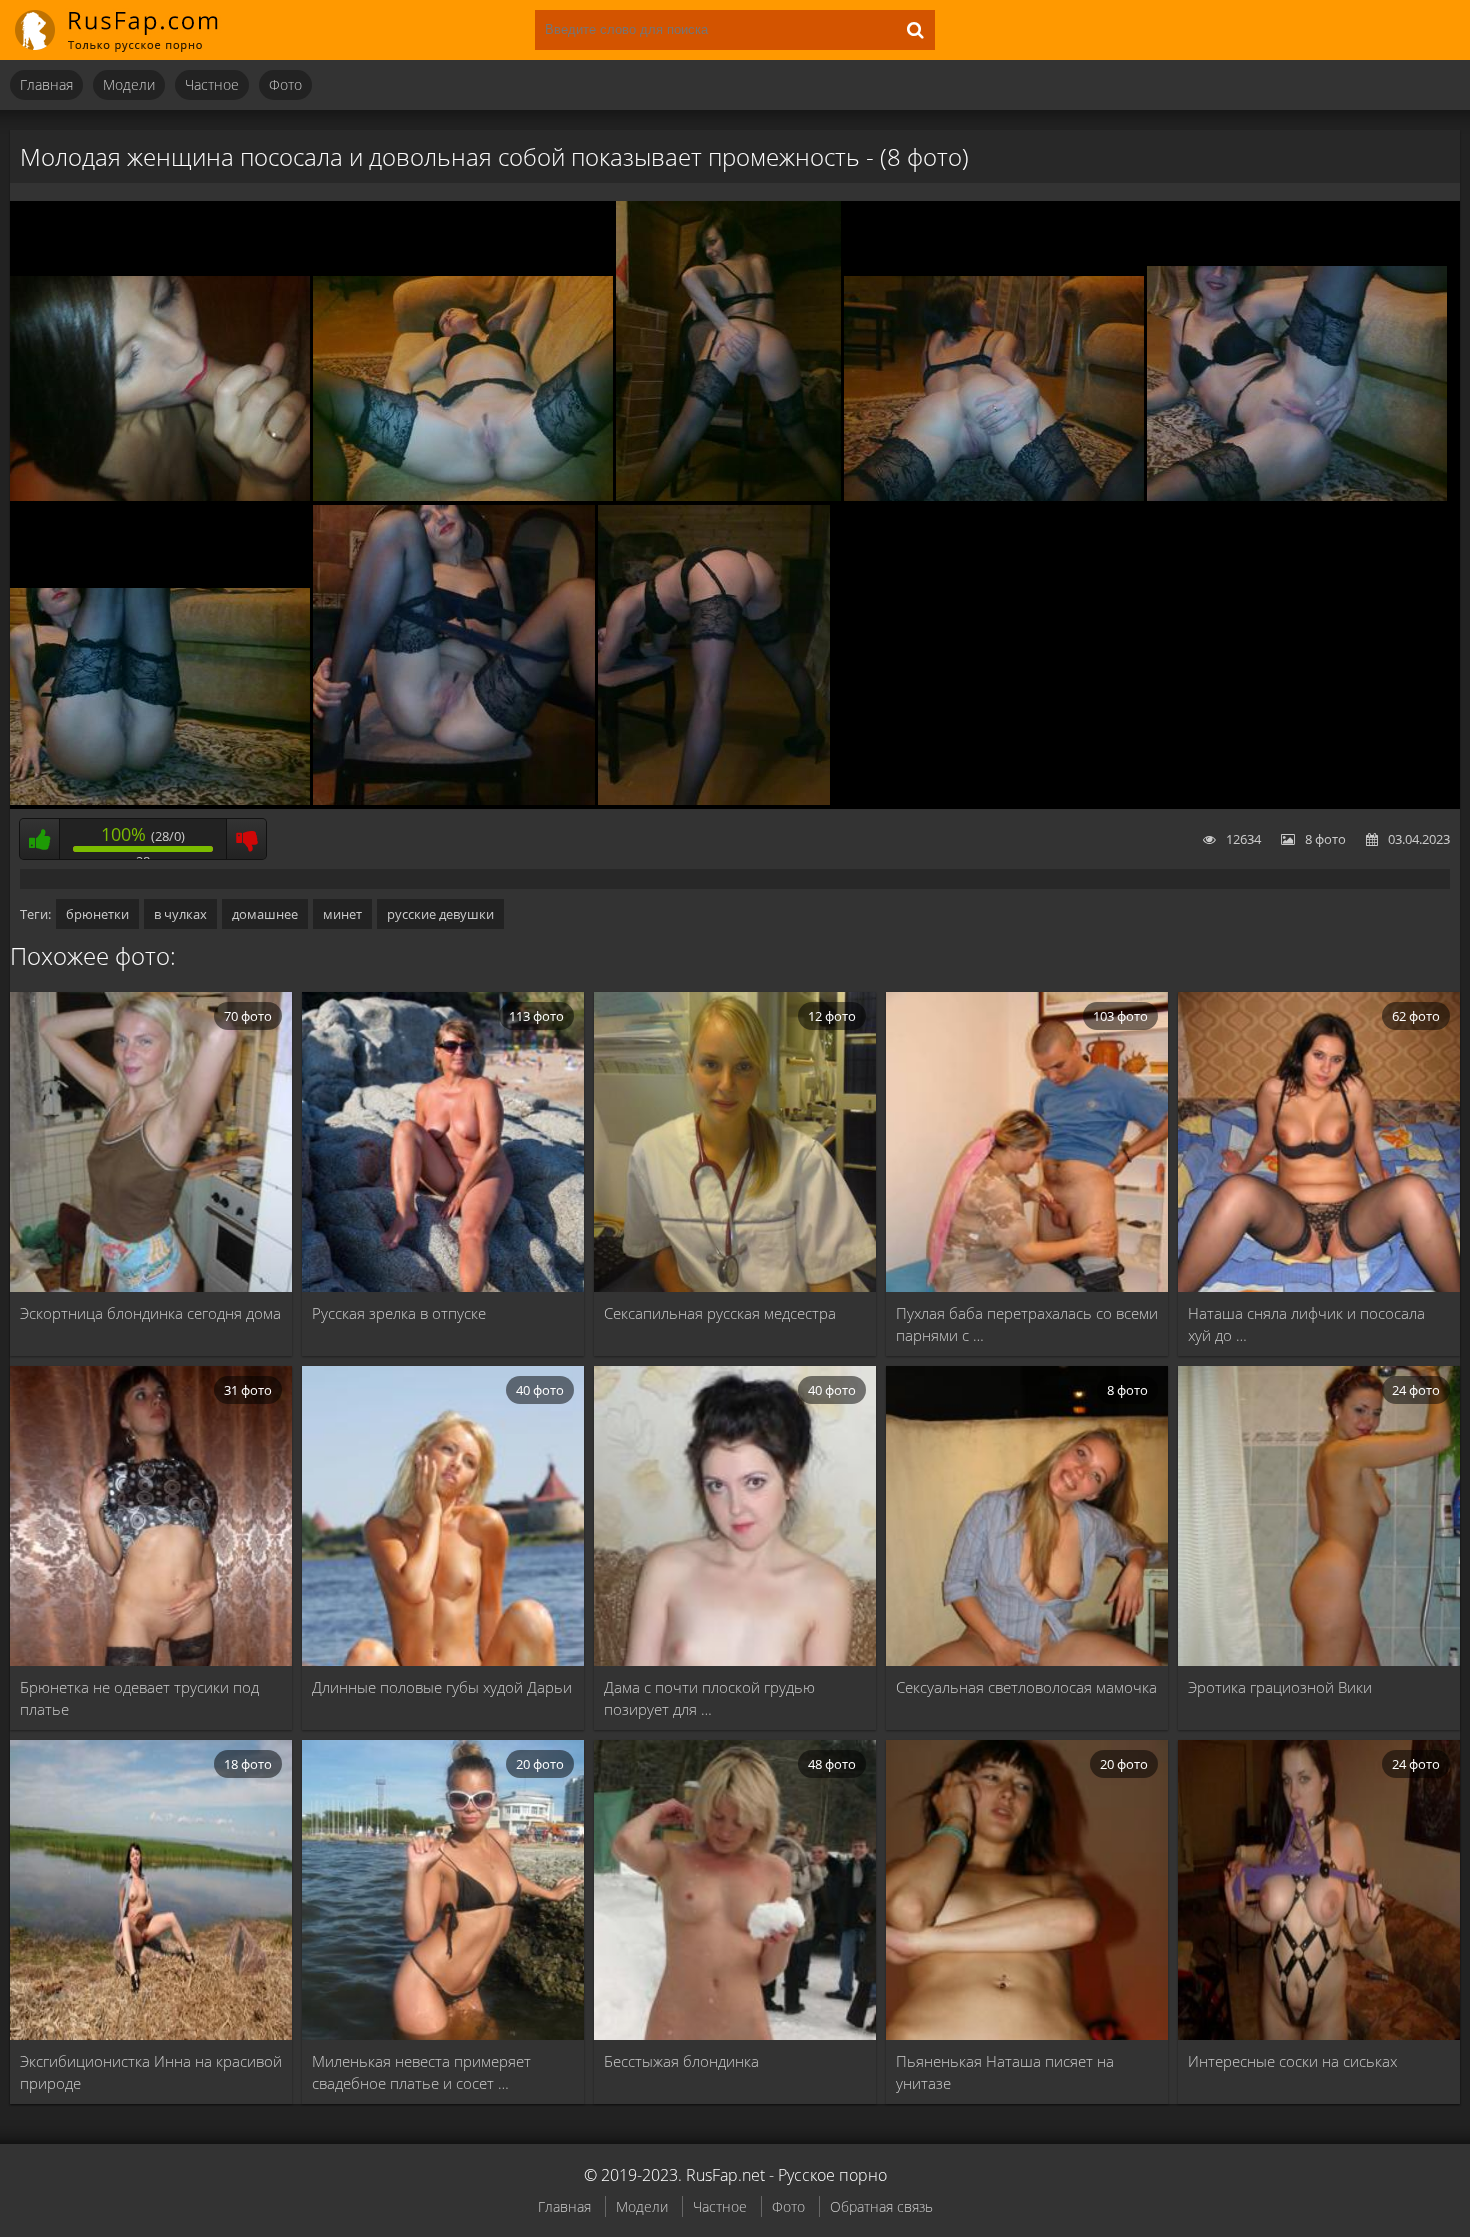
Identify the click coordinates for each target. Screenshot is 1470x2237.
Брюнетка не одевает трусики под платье (139, 1698)
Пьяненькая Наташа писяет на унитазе (1005, 2072)
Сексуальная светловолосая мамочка (1026, 1687)
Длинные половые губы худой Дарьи (442, 1687)
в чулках (180, 914)
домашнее (265, 914)
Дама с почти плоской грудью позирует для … (709, 1698)
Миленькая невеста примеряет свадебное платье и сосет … (421, 2072)
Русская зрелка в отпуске (399, 1313)
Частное (212, 84)
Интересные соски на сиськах (1292, 2061)
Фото (285, 84)
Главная (46, 84)
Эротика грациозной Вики (1280, 1687)
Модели (129, 84)
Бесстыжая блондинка (681, 2061)
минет (342, 914)
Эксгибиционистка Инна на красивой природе (151, 2072)
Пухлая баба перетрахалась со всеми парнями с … (1027, 1324)
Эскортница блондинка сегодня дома (150, 1313)
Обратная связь (881, 2206)
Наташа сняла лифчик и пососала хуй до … (1306, 1324)
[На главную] (130, 30)
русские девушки (440, 914)
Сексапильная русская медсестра (720, 1313)
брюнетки (97, 914)
